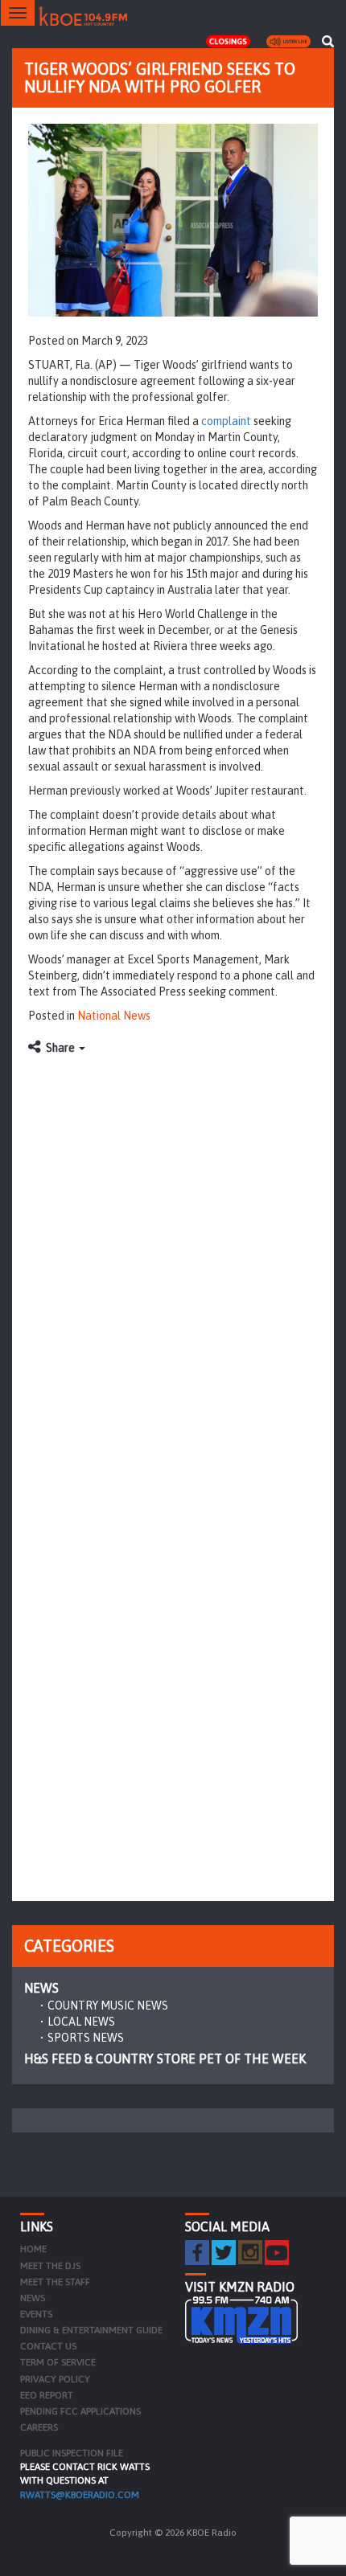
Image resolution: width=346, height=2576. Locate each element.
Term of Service (58, 2362)
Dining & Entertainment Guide (91, 2330)
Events (36, 2314)
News (41, 1988)
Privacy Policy (55, 2379)
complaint (226, 421)
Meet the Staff (55, 2282)
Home (33, 2249)
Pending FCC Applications (80, 2411)
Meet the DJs (50, 2266)
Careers (39, 2427)
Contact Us (48, 2346)
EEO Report (47, 2395)
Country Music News (108, 2006)
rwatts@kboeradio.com (80, 2495)
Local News (81, 2022)
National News (114, 1016)
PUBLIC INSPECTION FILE (72, 2453)
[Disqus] (173, 1265)
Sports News (86, 2038)
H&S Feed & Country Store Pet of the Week (165, 2059)
